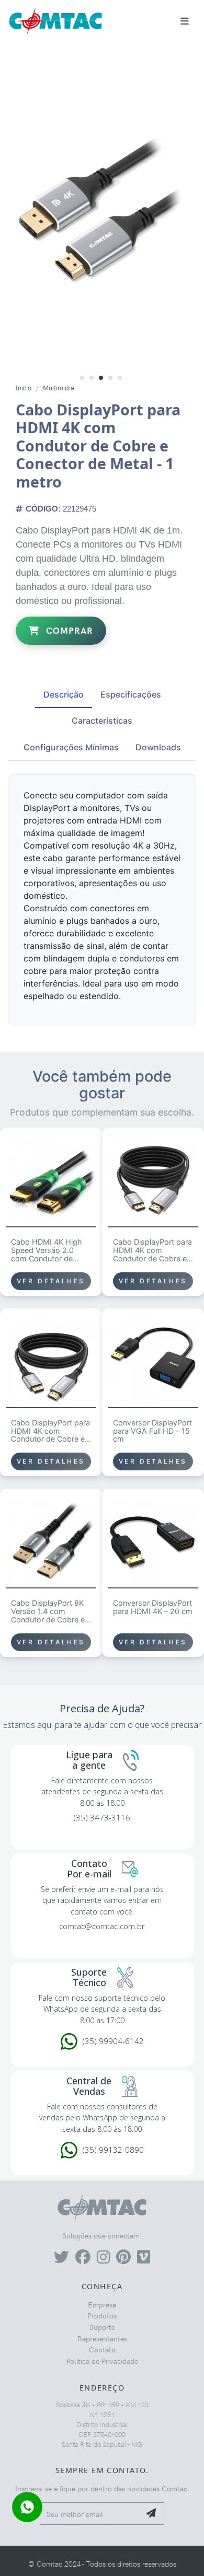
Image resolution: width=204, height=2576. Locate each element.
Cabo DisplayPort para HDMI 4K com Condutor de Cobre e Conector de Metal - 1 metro (50, 1431)
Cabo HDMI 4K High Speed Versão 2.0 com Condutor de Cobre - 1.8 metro (47, 1250)
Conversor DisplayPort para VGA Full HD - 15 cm (152, 1431)
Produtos (102, 2315)
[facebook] (83, 2259)
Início (24, 387)
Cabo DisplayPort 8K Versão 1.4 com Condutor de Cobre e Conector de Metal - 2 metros (50, 1611)
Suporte (102, 2327)
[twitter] (61, 2259)
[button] (82, 377)
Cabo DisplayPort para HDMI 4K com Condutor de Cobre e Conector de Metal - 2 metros (152, 1250)
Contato (102, 2349)
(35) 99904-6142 (113, 2041)
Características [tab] (102, 721)
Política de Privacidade (102, 2361)
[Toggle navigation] (185, 21)
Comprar (68, 630)
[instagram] (103, 2259)
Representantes (102, 2338)
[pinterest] (123, 2259)
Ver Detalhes (51, 1281)
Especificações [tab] (131, 694)
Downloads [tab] (158, 747)
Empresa (102, 2304)
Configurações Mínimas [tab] (71, 747)
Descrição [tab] (64, 694)
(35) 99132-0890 (113, 2150)
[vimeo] (144, 2259)
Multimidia (59, 387)
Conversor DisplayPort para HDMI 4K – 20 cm (153, 1607)
